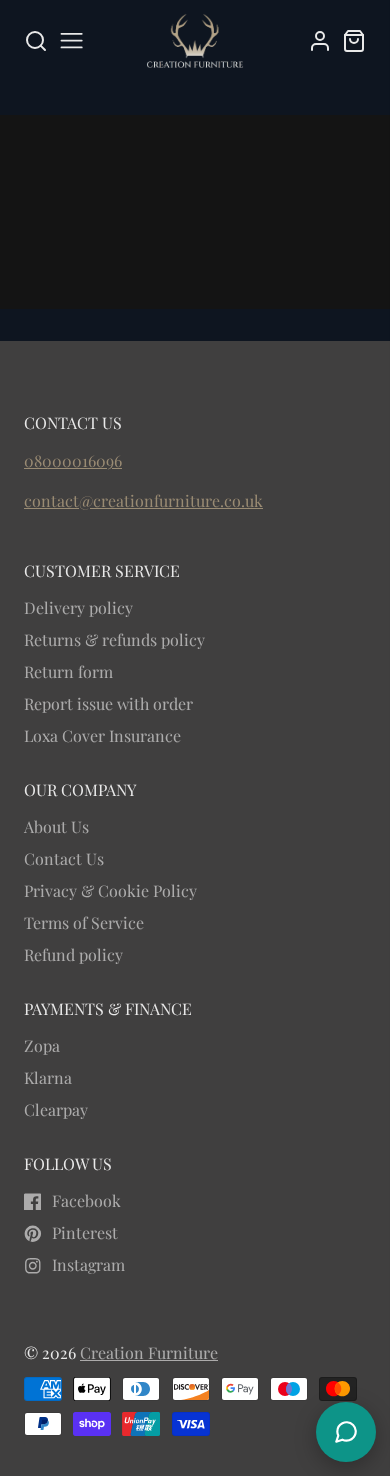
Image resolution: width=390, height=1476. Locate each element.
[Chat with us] (346, 1432)
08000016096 (73, 460)
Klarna (48, 1077)
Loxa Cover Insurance (102, 735)
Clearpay (56, 1109)
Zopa (42, 1045)
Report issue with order (108, 703)
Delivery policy (78, 607)
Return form (68, 671)
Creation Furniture (149, 1352)
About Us (56, 826)
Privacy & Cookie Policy (110, 890)
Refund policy (73, 954)
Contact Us (64, 858)
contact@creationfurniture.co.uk (143, 500)
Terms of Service (84, 922)
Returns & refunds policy (114, 639)
